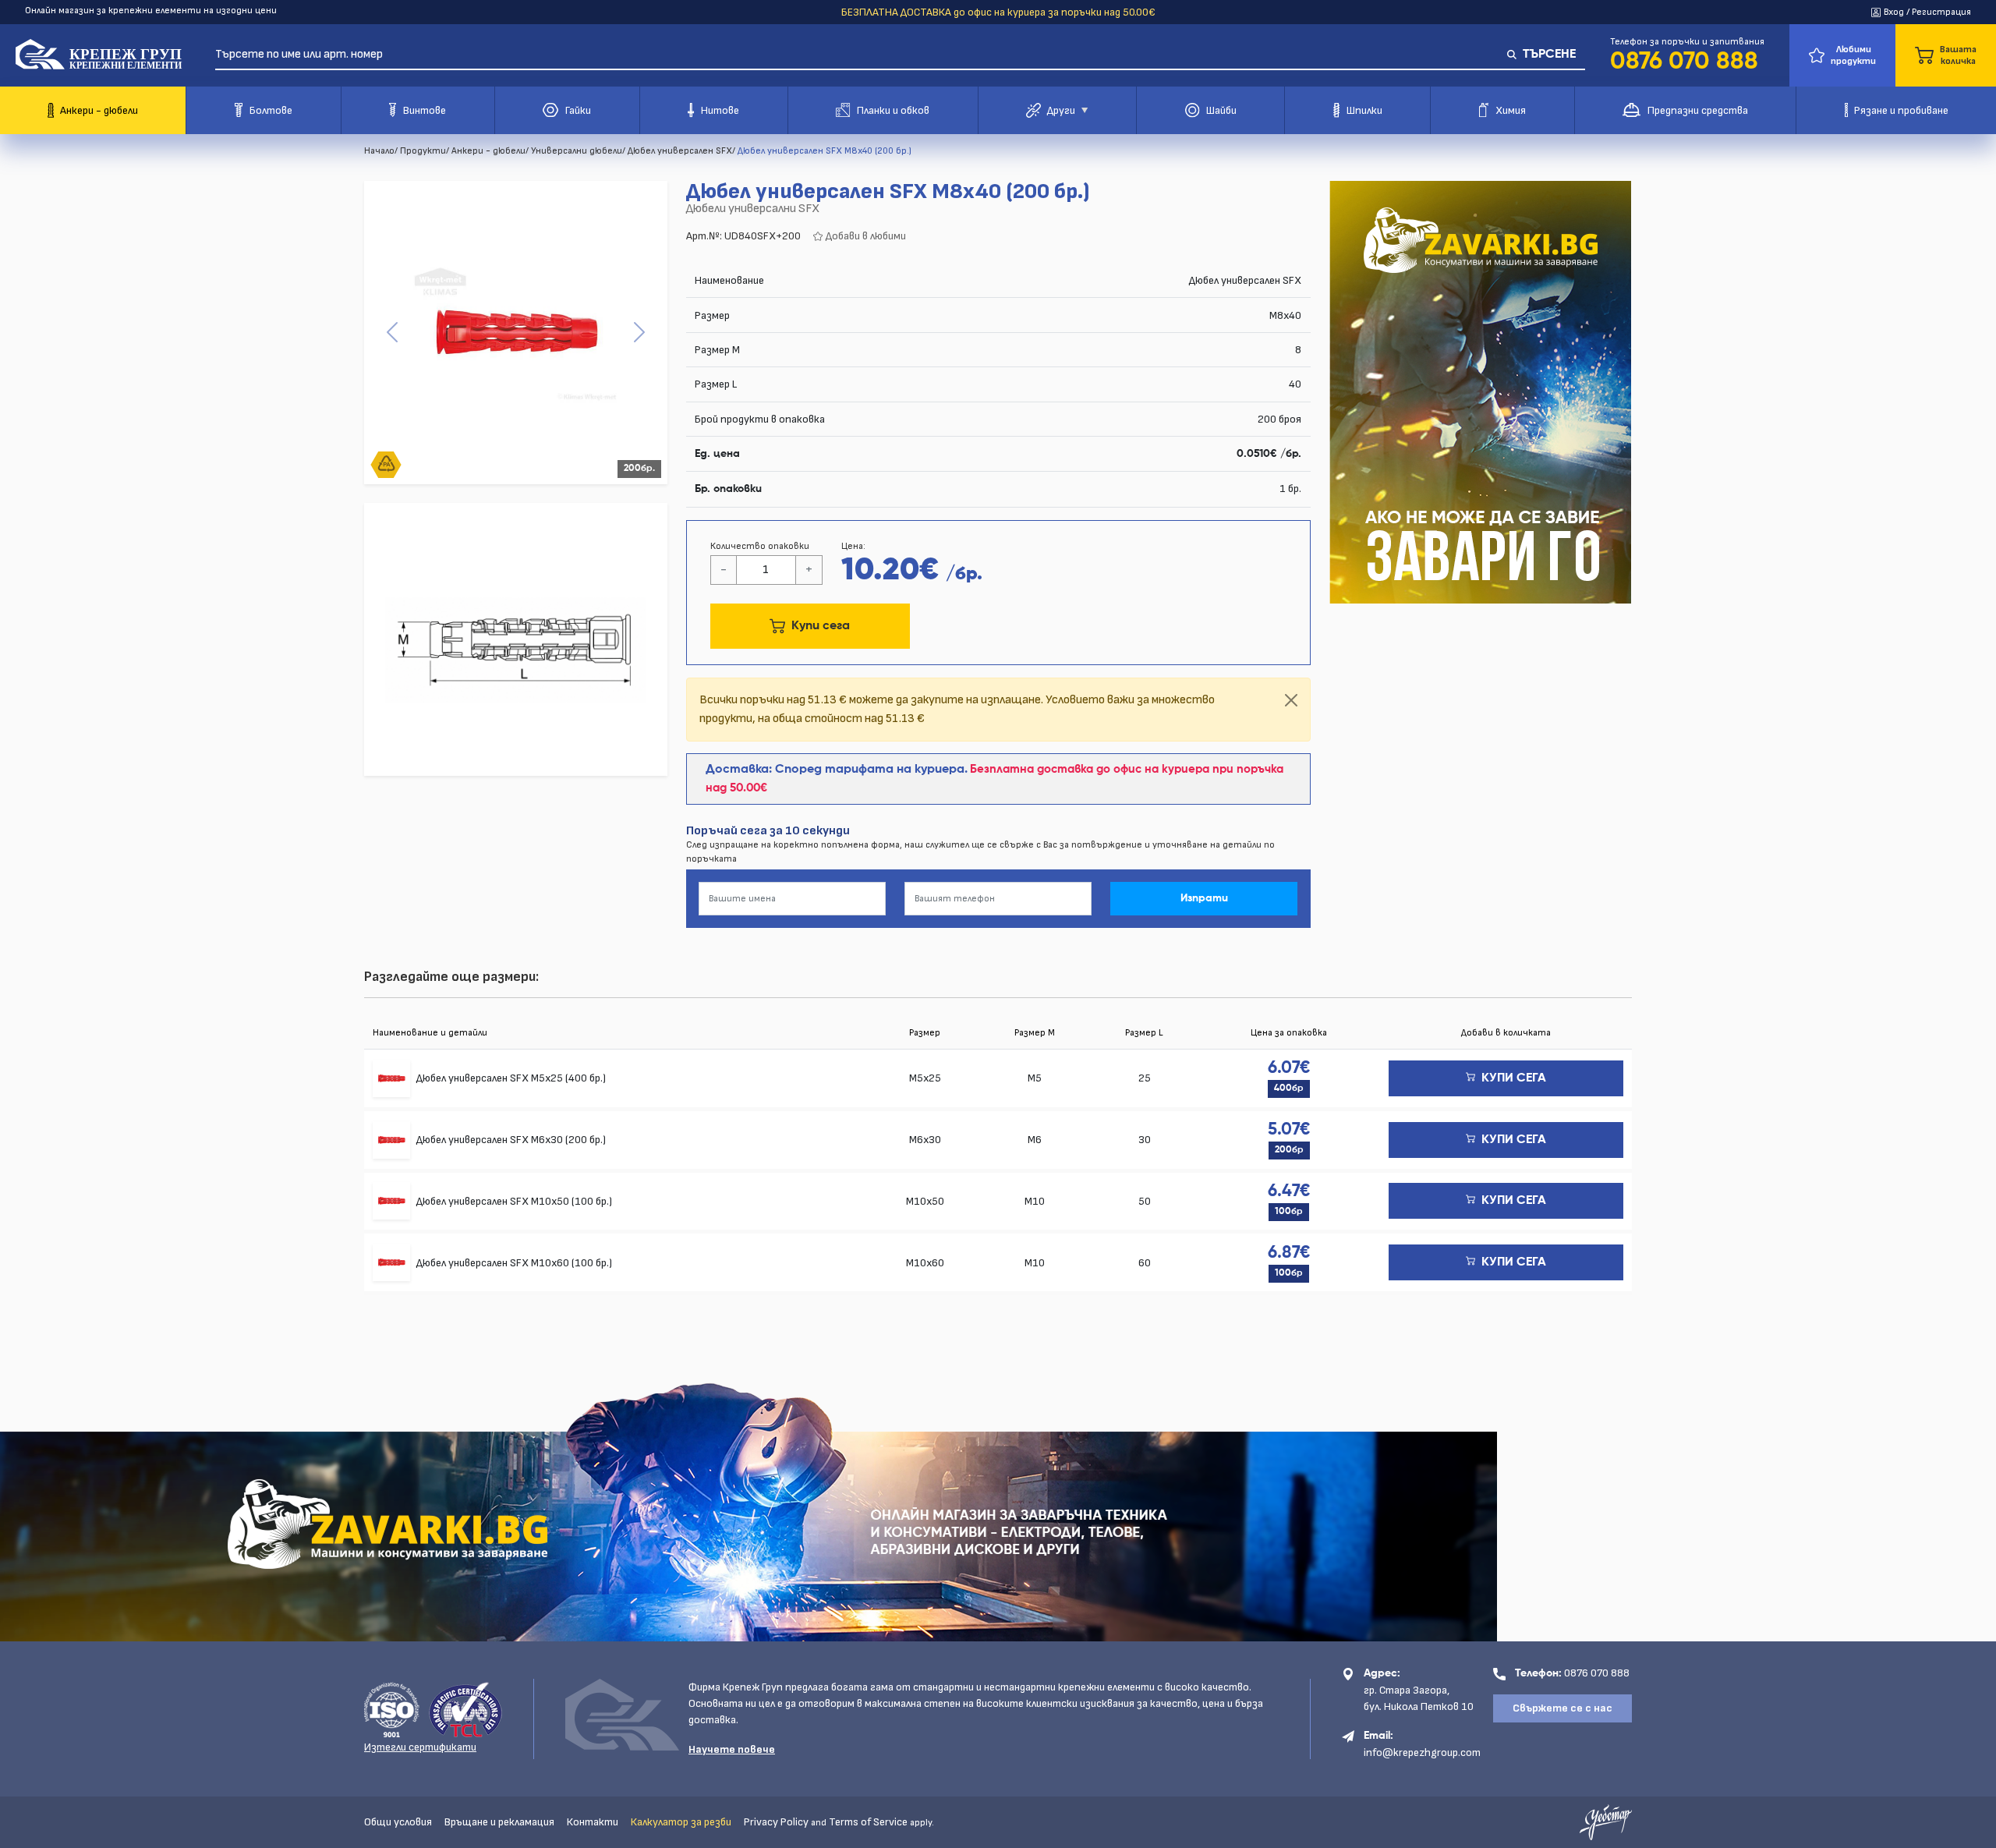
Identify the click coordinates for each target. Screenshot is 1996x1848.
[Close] (1291, 700)
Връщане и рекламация (499, 1822)
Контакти (593, 1822)
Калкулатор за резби (681, 1822)
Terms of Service (868, 1822)
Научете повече (732, 1749)
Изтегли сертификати (420, 1747)
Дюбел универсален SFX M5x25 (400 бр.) (511, 1078)
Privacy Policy (776, 1822)
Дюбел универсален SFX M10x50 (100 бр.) (514, 1201)
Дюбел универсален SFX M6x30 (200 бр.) (511, 1140)
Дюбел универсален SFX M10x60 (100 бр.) (514, 1263)
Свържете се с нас (1562, 1708)
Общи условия (398, 1822)
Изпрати (1204, 898)
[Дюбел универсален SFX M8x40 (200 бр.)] (516, 333)
